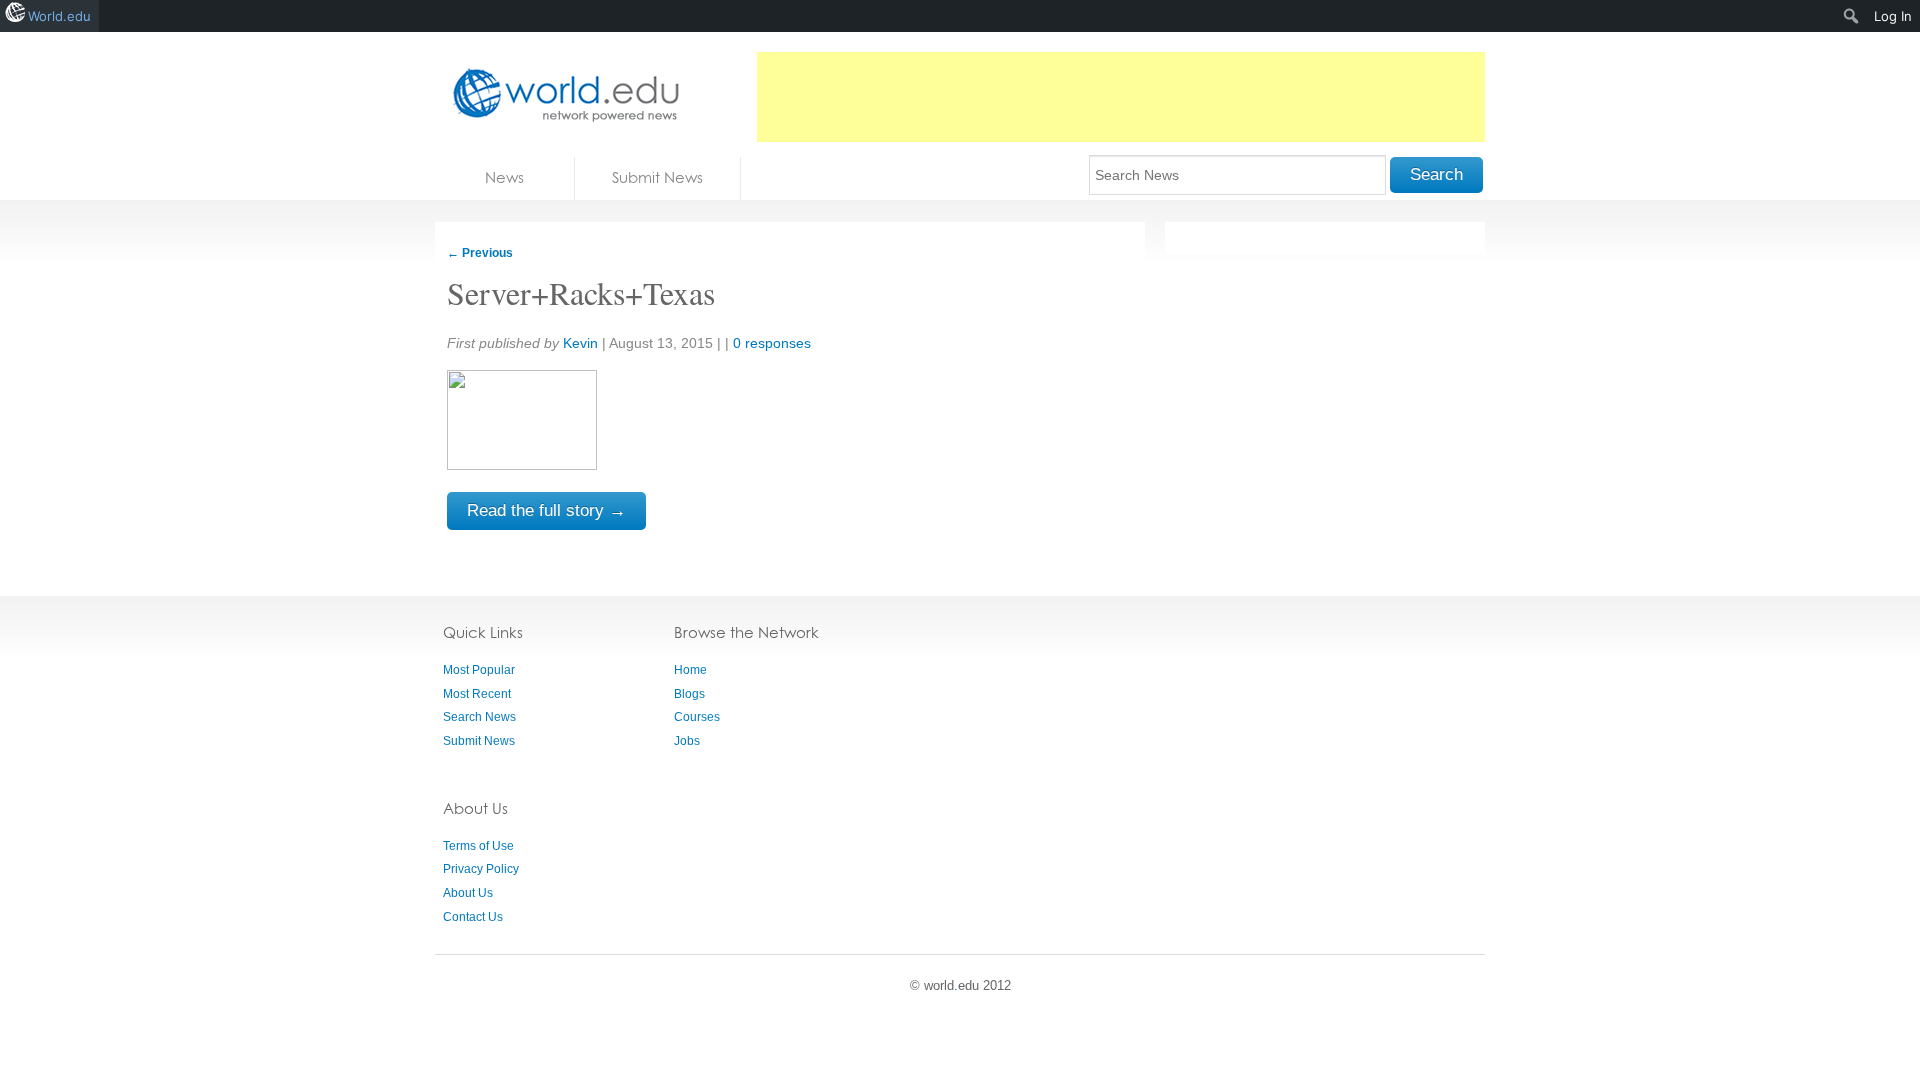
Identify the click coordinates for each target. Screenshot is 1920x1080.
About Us (468, 893)
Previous (480, 253)
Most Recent (477, 694)
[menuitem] (1851, 16)
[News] (560, 94)
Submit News (657, 177)
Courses (697, 717)
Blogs (689, 694)
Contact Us (473, 917)
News (504, 177)
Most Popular (479, 670)
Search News (479, 717)
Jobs (687, 741)
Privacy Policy (481, 869)
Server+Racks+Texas (581, 292)
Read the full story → (546, 510)
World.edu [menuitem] (59, 16)
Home (690, 670)
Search (1436, 174)
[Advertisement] (1121, 97)
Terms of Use (478, 846)
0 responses (772, 343)
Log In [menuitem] (1893, 16)
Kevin (580, 343)
